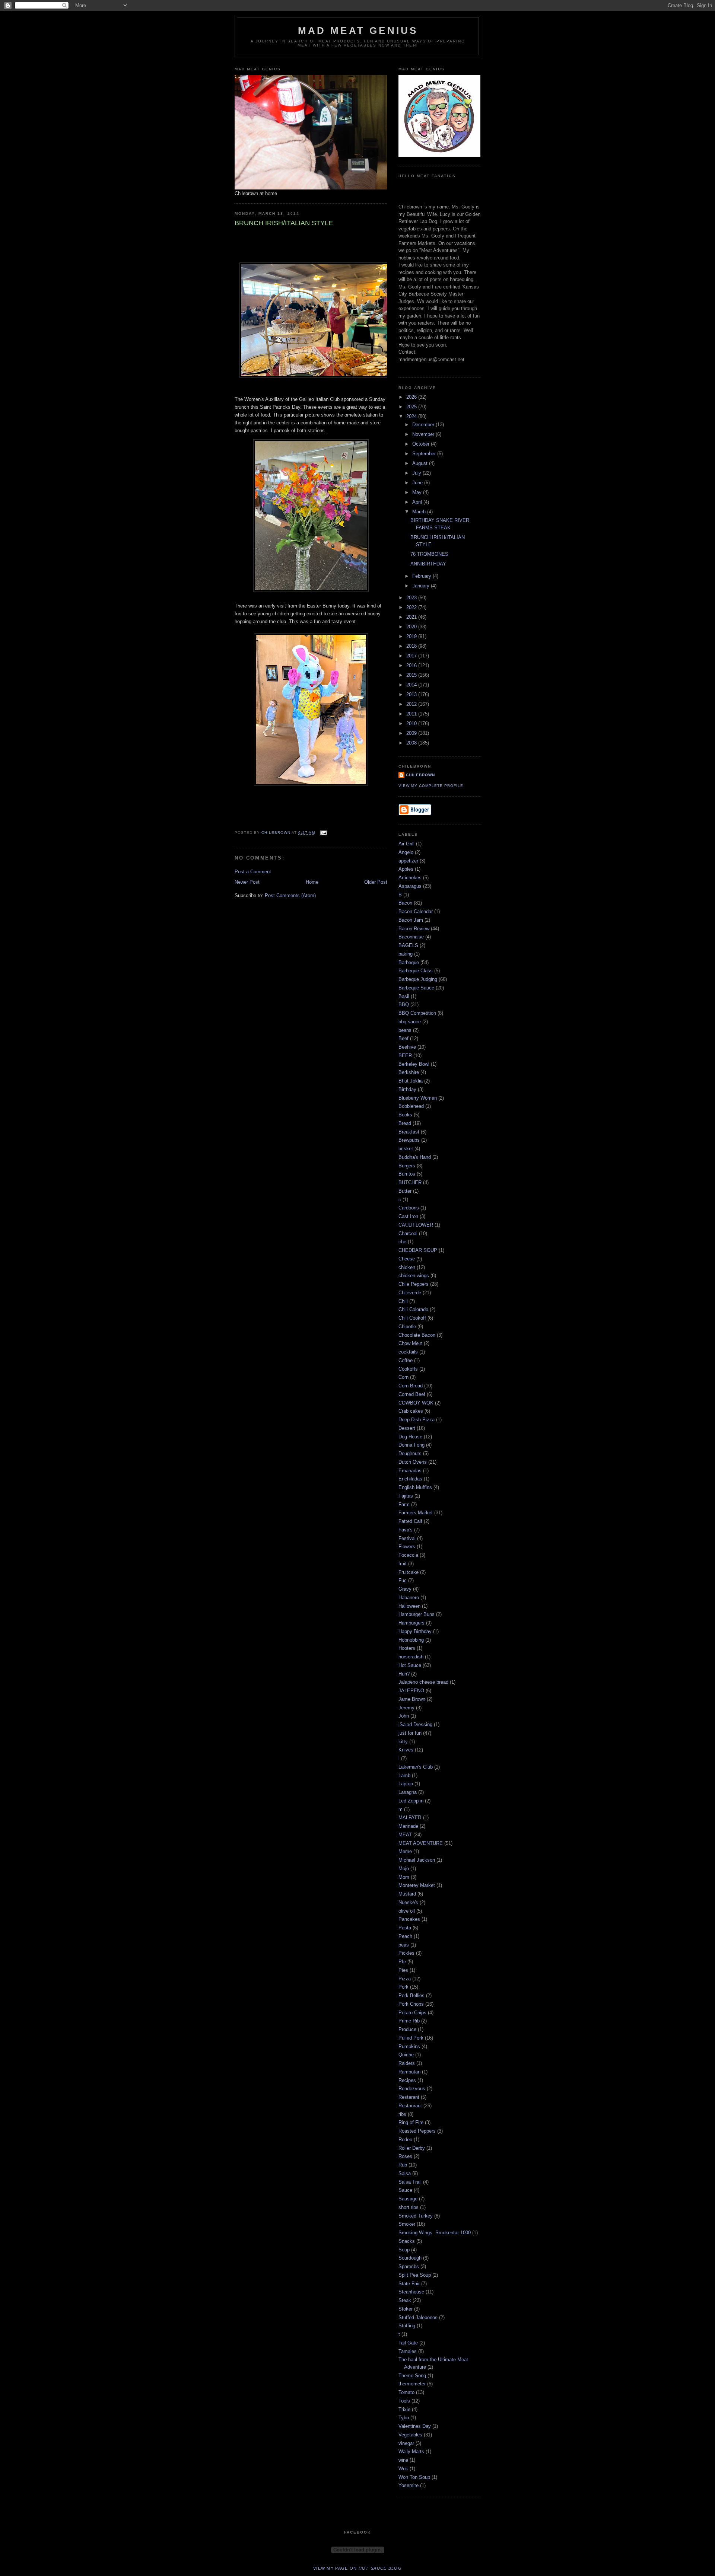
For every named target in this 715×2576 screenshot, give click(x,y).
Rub (403, 2165)
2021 (412, 617)
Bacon (405, 903)
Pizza (405, 1979)
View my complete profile (431, 786)
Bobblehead (411, 1106)
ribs (402, 2114)
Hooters (407, 1648)
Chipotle (407, 1327)
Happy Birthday (415, 1631)
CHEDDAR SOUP (418, 1250)
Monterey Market (417, 1885)
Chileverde (410, 1293)
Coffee (406, 1360)
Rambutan (409, 2072)
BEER (405, 1056)
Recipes (407, 2080)
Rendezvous (412, 2089)
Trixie (404, 2409)
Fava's (406, 1530)
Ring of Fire (411, 2122)
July (417, 473)
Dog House (410, 1437)
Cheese (407, 1259)
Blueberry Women (418, 1098)
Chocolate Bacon (417, 1335)
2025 (412, 407)
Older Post (376, 882)
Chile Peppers (414, 1284)
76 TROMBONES (429, 554)
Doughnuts (410, 1453)
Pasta (405, 1928)
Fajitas (406, 1496)
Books (405, 1115)
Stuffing (407, 2326)
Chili (403, 1301)
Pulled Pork (411, 2038)
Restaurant (410, 2106)
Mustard (407, 1894)
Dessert (407, 1428)
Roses (405, 2156)
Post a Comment (253, 872)
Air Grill (406, 844)
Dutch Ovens (413, 1462)
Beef (403, 1038)
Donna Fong (411, 1445)
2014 (412, 685)
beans (405, 1030)
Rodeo (405, 2140)
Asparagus (410, 886)
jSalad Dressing (415, 1724)
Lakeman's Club (416, 1767)
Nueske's (408, 1902)
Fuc (403, 1580)
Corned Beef (412, 1394)
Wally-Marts (411, 2451)
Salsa (405, 2173)
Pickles (406, 1953)
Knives (406, 1750)
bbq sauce (410, 1022)
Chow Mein (410, 1343)
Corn (403, 1377)
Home (312, 882)
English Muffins (415, 1487)
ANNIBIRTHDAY (428, 564)
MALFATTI (410, 1818)
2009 (412, 733)
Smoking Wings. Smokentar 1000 (435, 2233)
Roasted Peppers (417, 2131)
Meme (405, 1851)
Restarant (409, 2097)
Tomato (406, 2392)
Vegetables (410, 2435)
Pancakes (409, 1919)
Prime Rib (409, 2021)
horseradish (411, 1657)
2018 (412, 646)
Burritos (407, 1174)
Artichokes (410, 878)
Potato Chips (412, 2013)
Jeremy (406, 1708)
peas (404, 1945)
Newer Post (247, 882)
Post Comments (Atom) (290, 895)
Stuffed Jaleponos (418, 2317)
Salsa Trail (410, 2182)
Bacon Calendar (416, 911)
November (424, 434)
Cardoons (409, 1208)
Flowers (407, 1547)
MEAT (405, 1835)
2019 (412, 636)
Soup (404, 2250)
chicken (407, 1267)
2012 (412, 704)
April (418, 502)
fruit (403, 1564)
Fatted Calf (410, 1521)
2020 (412, 627)
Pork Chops (411, 2004)
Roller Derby (412, 2148)
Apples (406, 869)
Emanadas (410, 1471)
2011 (412, 714)
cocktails (408, 1352)
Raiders (407, 2063)
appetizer (408, 861)
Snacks (407, 2241)
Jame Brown (412, 1699)
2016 (412, 665)
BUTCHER (410, 1182)
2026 (412, 397)
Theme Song (412, 2376)
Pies (403, 1970)
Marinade (408, 1826)
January (422, 586)
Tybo (404, 2418)
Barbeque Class (416, 971)
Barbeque (409, 962)
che (402, 1242)
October (422, 444)
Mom (404, 1877)
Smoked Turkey (416, 2216)
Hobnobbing (411, 1640)
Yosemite (409, 2485)
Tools (404, 2401)
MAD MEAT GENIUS (358, 31)
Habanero (409, 1598)
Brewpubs (409, 1140)
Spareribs (409, 2266)
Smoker (407, 2224)
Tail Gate (408, 2343)
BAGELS (408, 945)
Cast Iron (408, 1216)
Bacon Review (414, 929)
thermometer (412, 2384)
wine (403, 2460)
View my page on (357, 2568)
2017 (412, 656)
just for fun (410, 1733)
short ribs (409, 2207)
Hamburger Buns (417, 1614)
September (425, 454)
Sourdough (410, 2258)
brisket (406, 1149)
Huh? (404, 1674)
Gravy (405, 1589)
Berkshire (409, 1072)
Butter (405, 1191)
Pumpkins (409, 2046)
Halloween (409, 1606)
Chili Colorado (413, 1309)
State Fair (409, 2284)
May (418, 492)
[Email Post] (323, 833)
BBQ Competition (417, 1013)
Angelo (406, 852)
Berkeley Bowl (414, 1064)
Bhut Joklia (411, 1081)
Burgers (407, 1166)
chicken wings (414, 1276)
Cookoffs (408, 1369)
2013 (412, 694)
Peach (405, 1936)
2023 (412, 598)
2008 (412, 743)
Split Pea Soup (415, 2275)
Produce (407, 2029)
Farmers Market (416, 1513)
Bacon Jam (411, 920)
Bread (405, 1123)
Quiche (406, 2055)
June (418, 483)
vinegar (406, 2443)
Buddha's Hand (415, 1157)
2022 (412, 607)
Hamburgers (411, 1623)
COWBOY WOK (416, 1403)
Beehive (407, 1047)
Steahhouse (411, 2292)
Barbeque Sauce (416, 988)
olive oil (407, 1911)
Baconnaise (411, 937)
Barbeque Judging (418, 979)
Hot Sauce (410, 1665)
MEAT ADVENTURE (421, 1843)
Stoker (406, 2309)
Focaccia (408, 1555)
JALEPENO (411, 1691)
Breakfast (409, 1132)
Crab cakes (411, 1411)
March (420, 512)
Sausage (408, 2199)
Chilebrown (420, 775)
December (424, 425)
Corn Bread (411, 1386)
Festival (407, 1538)
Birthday (407, 1089)
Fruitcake (409, 1572)
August (421, 463)
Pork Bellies (411, 1995)
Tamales (408, 2351)
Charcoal (408, 1233)
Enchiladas (410, 1479)
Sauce (405, 2190)
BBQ (404, 1005)
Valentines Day (415, 2426)
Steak (405, 2300)
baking (406, 954)
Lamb (404, 1775)
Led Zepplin (411, 1801)
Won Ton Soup (414, 2477)
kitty (403, 1742)
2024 (412, 416)
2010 (412, 723)
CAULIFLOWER (416, 1225)
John (404, 1716)
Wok (403, 2469)
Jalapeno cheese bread (423, 1682)
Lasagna (408, 1792)
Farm (404, 1504)
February (422, 576)
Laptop (406, 1784)
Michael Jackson (417, 1860)
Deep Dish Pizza (417, 1420)
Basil (404, 996)
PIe (402, 1962)
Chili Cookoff (412, 1318)
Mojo (404, 1869)
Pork (403, 1987)
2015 (412, 675)
